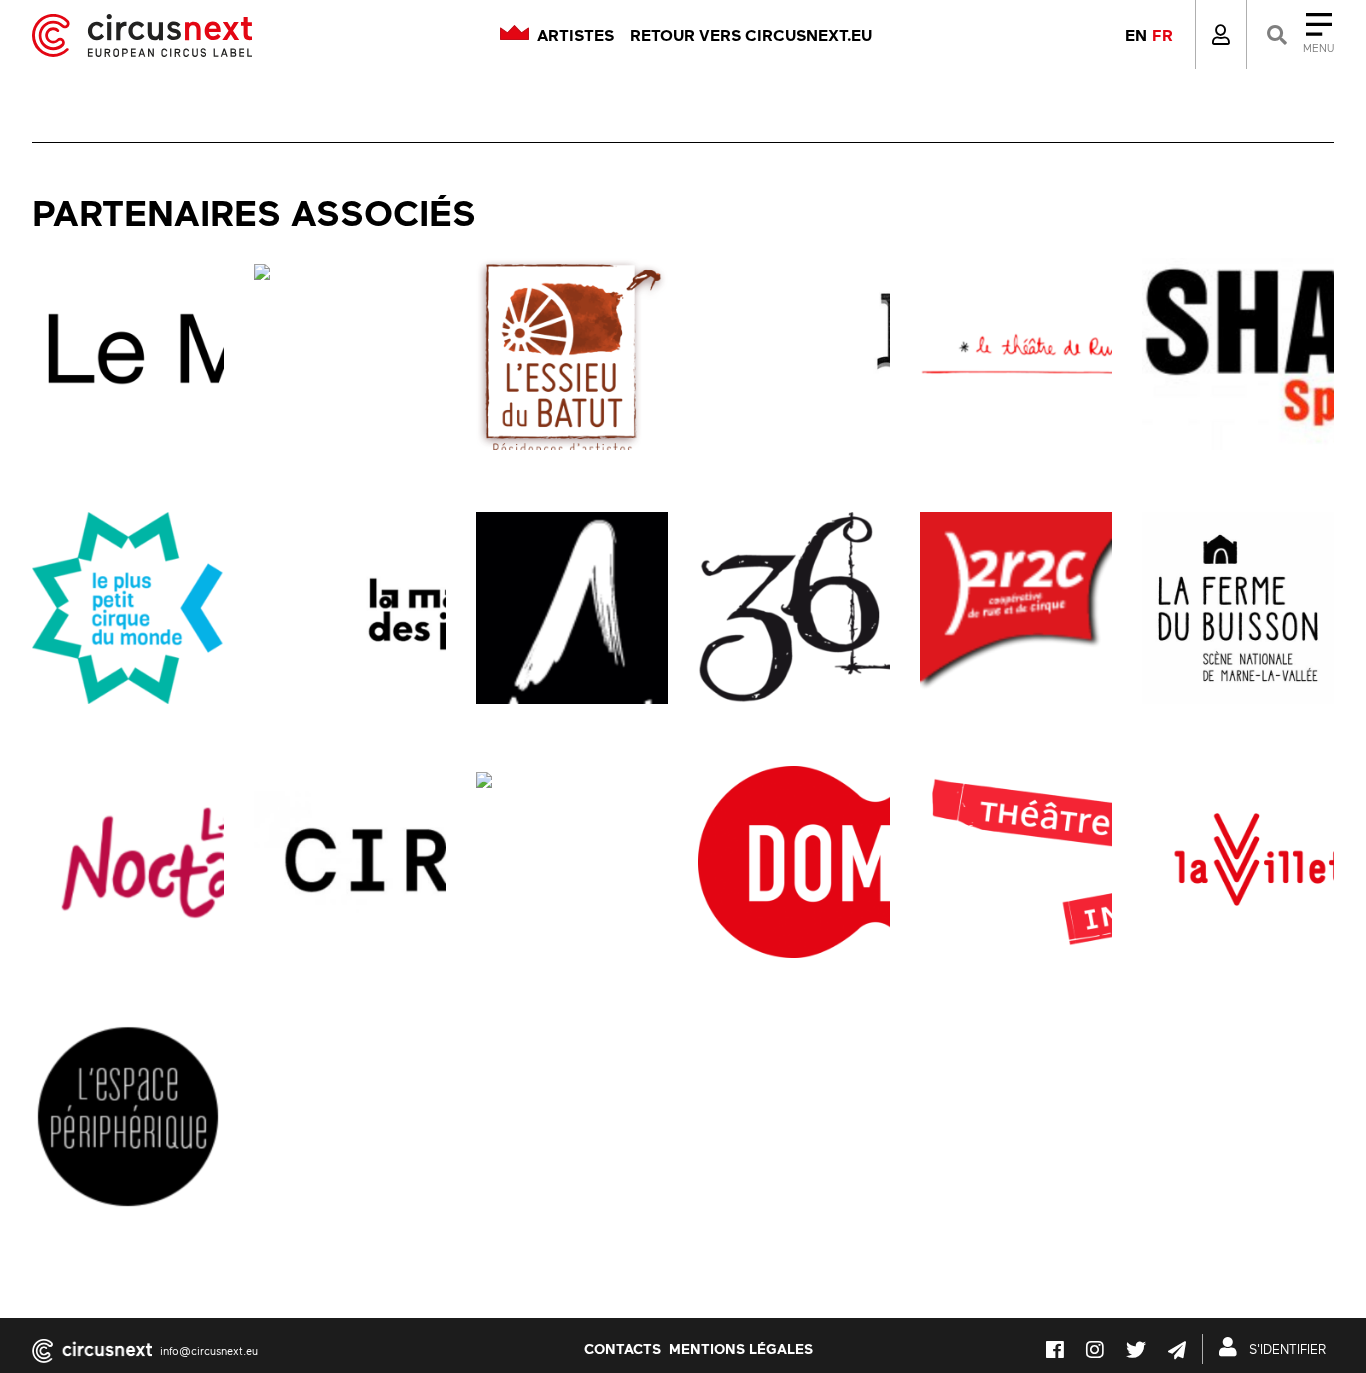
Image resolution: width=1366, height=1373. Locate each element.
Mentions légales (741, 1348)
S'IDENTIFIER (1285, 1349)
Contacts (622, 1348)
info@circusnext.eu (209, 1350)
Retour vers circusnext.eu (751, 35)
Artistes (575, 35)
